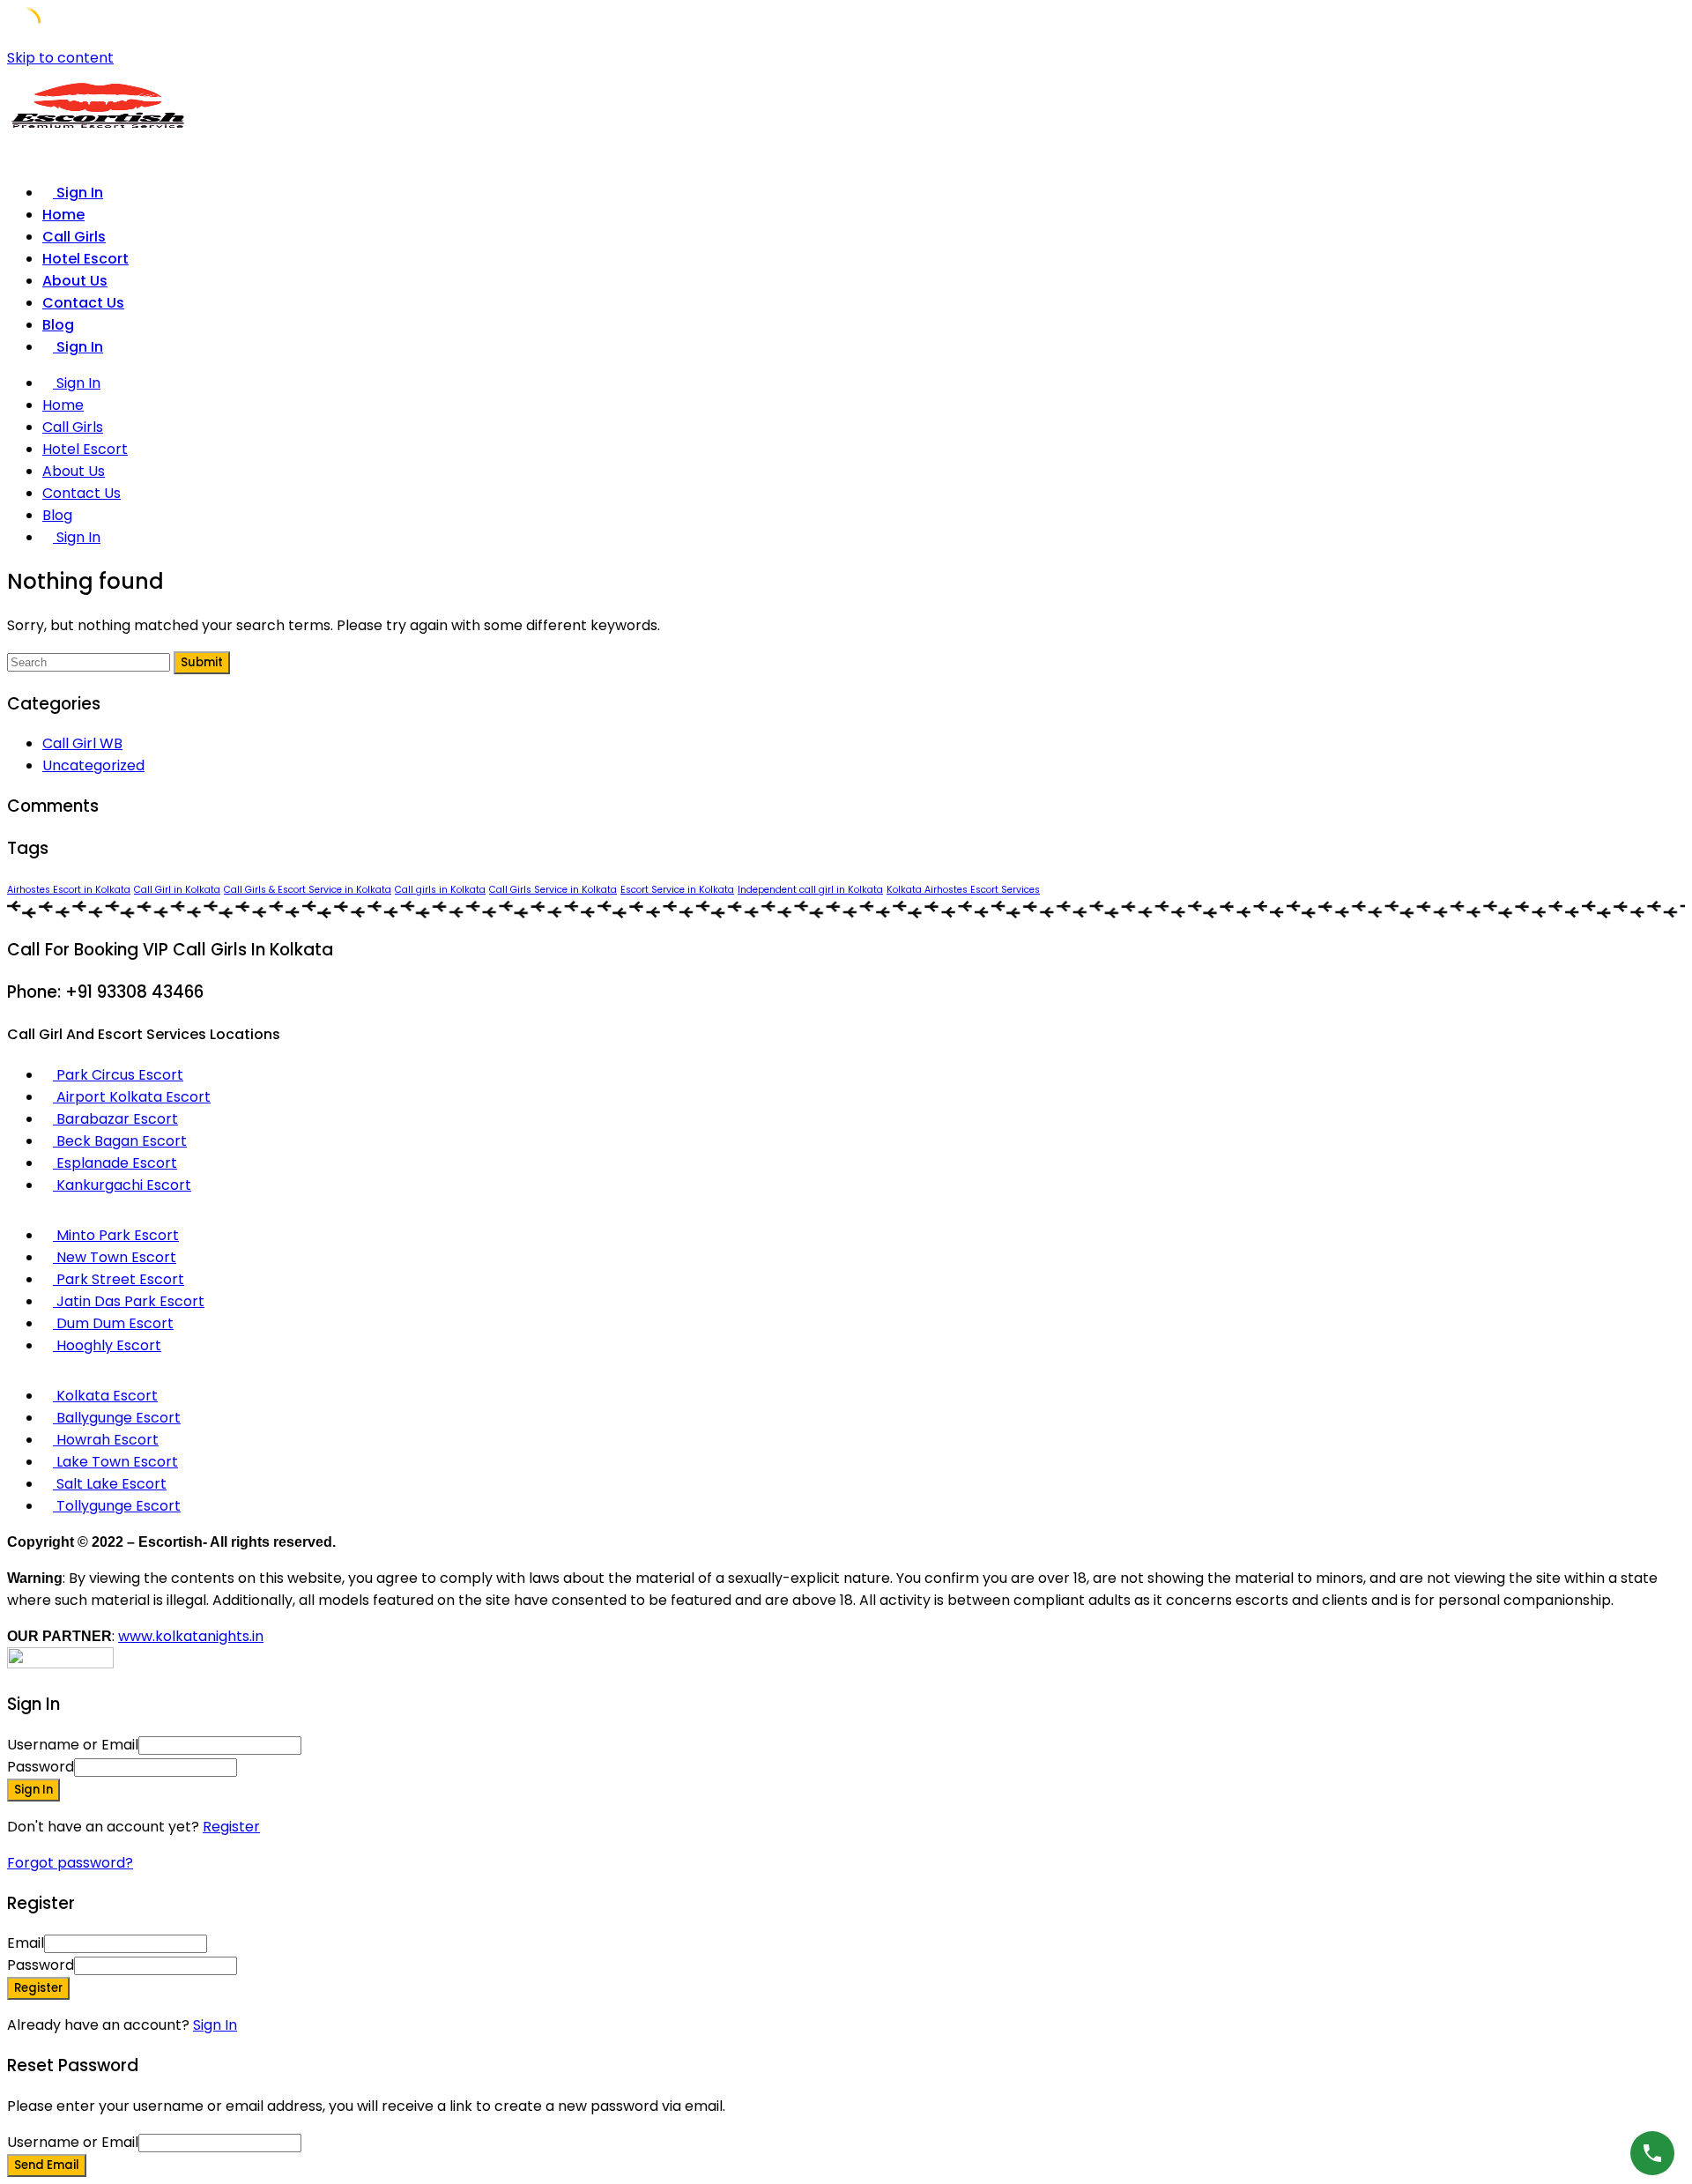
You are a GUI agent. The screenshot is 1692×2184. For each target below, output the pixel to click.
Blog (58, 325)
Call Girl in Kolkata (177, 890)
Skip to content (60, 58)
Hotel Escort (85, 259)
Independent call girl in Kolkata (810, 890)
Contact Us (83, 303)
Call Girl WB (82, 743)
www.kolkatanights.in (191, 1636)
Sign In (215, 2025)
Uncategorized (93, 765)
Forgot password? (70, 1863)
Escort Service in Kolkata (677, 890)
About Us (75, 281)
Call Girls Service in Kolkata (553, 890)
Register (231, 1827)
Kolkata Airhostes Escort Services (963, 890)
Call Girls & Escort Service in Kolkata (308, 890)
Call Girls (74, 237)
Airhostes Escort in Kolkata (69, 890)
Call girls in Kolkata (440, 890)
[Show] (242, 1767)
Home (63, 215)
